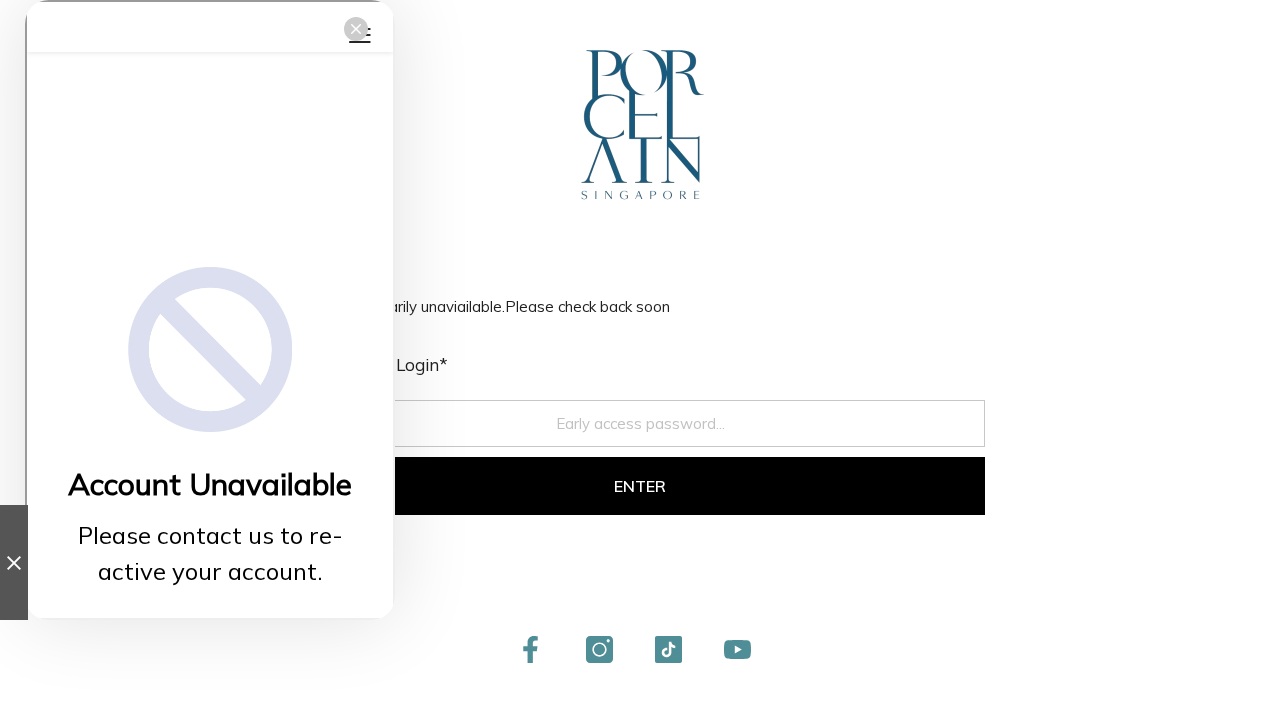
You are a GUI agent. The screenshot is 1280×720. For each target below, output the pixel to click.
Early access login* (371, 364)
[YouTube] (737, 649)
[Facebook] (530, 649)
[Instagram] (599, 649)
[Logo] (640, 125)
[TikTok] (668, 649)
